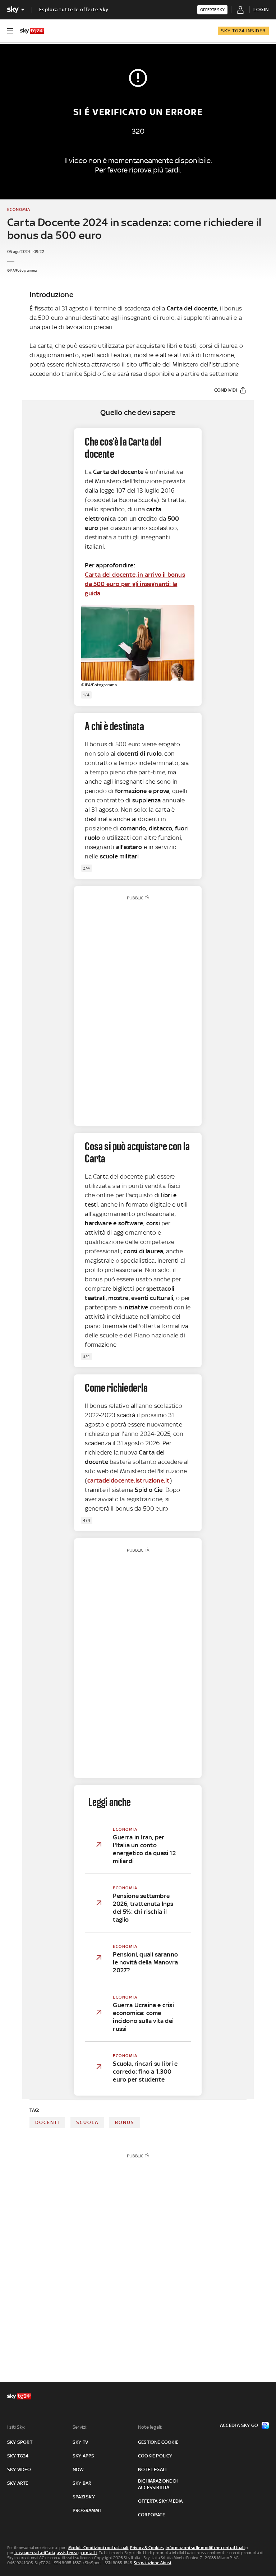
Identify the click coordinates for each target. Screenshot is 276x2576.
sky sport (20, 2442)
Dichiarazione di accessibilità (158, 2484)
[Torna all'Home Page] (32, 31)
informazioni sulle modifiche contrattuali (205, 2548)
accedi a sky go (239, 2425)
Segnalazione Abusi (153, 2563)
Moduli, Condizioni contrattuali (98, 2548)
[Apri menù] (10, 31)
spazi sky (84, 2497)
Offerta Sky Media (160, 2501)
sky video (19, 2469)
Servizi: (80, 2427)
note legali (152, 2469)
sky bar (82, 2483)
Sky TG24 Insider (243, 31)
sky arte (18, 2483)
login (261, 10)
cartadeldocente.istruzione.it (128, 1480)
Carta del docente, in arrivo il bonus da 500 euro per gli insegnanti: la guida (135, 584)
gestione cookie (158, 2442)
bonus (125, 2122)
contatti (89, 2553)
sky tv (80, 2442)
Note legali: (150, 2427)
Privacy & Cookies (147, 2548)
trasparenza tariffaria (35, 2553)
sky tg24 (18, 2456)
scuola (87, 2122)
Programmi (87, 2510)
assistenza (67, 2553)
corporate (151, 2515)
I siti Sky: (16, 2427)
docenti (47, 2122)
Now (78, 2469)
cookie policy (155, 2456)
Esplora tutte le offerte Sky (74, 10)
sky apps (84, 2456)
